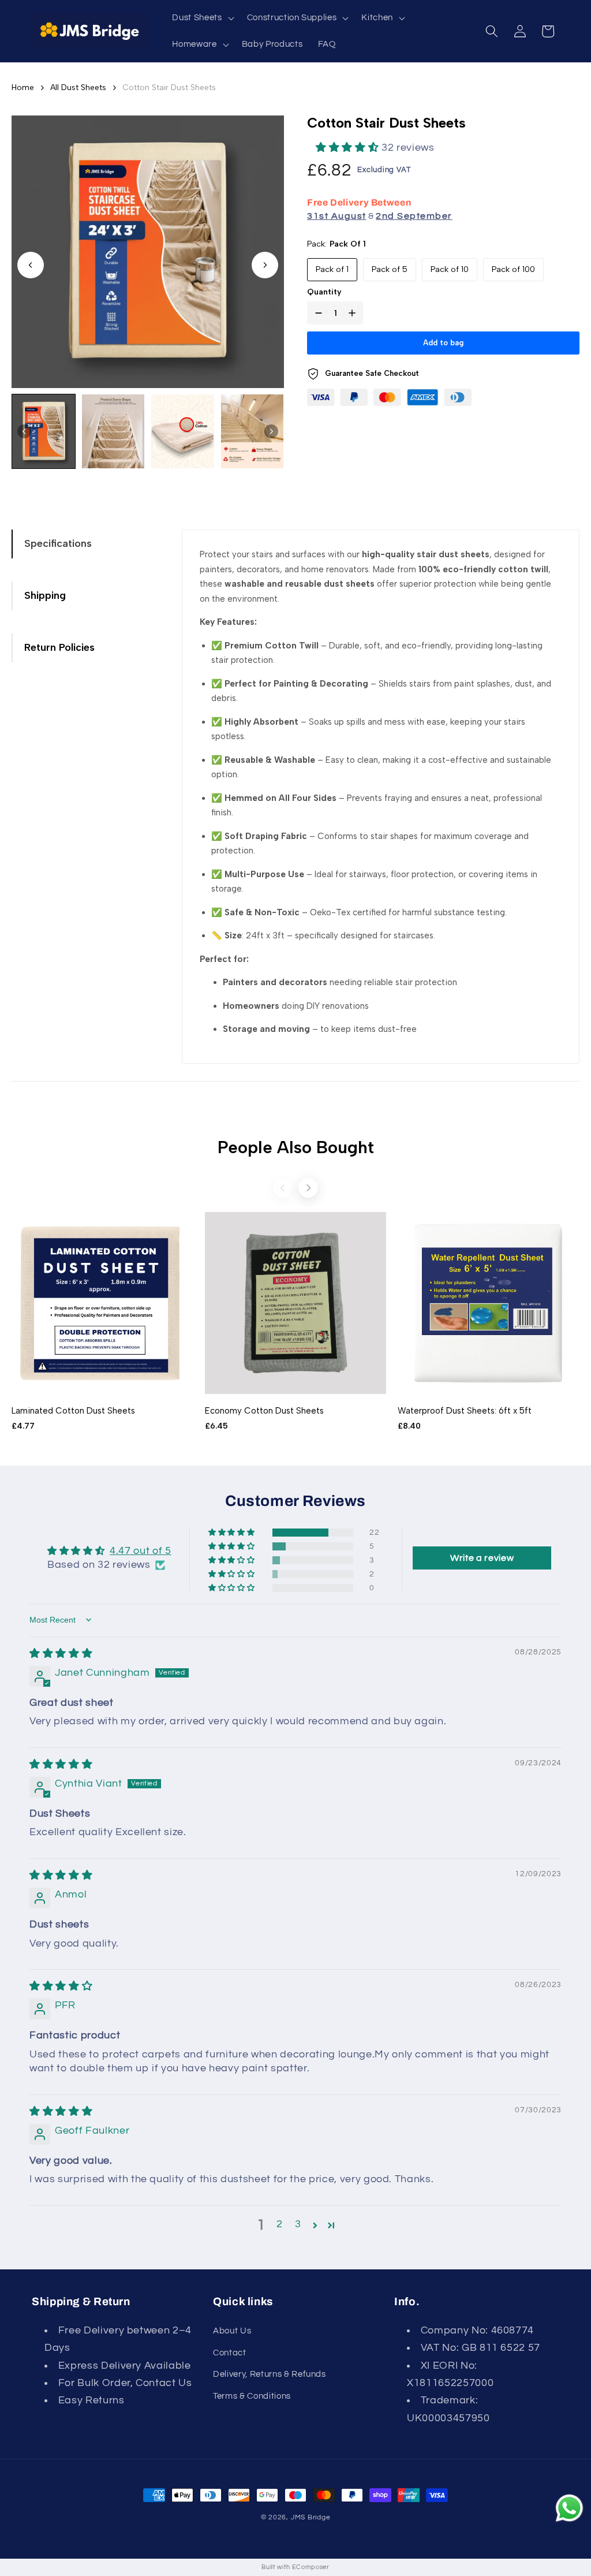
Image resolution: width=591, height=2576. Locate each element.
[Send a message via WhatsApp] (569, 2508)
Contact (230, 2353)
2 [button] (280, 2224)
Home (23, 87)
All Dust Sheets (78, 87)
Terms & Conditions (252, 2396)
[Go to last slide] (31, 265)
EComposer (311, 2567)
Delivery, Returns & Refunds (270, 2374)
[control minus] (316, 313)
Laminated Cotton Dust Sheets (73, 1411)
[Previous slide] (283, 1188)
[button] (202, 18)
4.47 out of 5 (141, 1551)
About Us (232, 2331)
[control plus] (354, 313)
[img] (61, 1654)
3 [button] (298, 2224)
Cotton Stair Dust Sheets (169, 87)
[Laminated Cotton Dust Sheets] (102, 1303)
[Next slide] (265, 265)
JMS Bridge (311, 2517)
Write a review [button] (482, 1558)
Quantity (324, 292)
